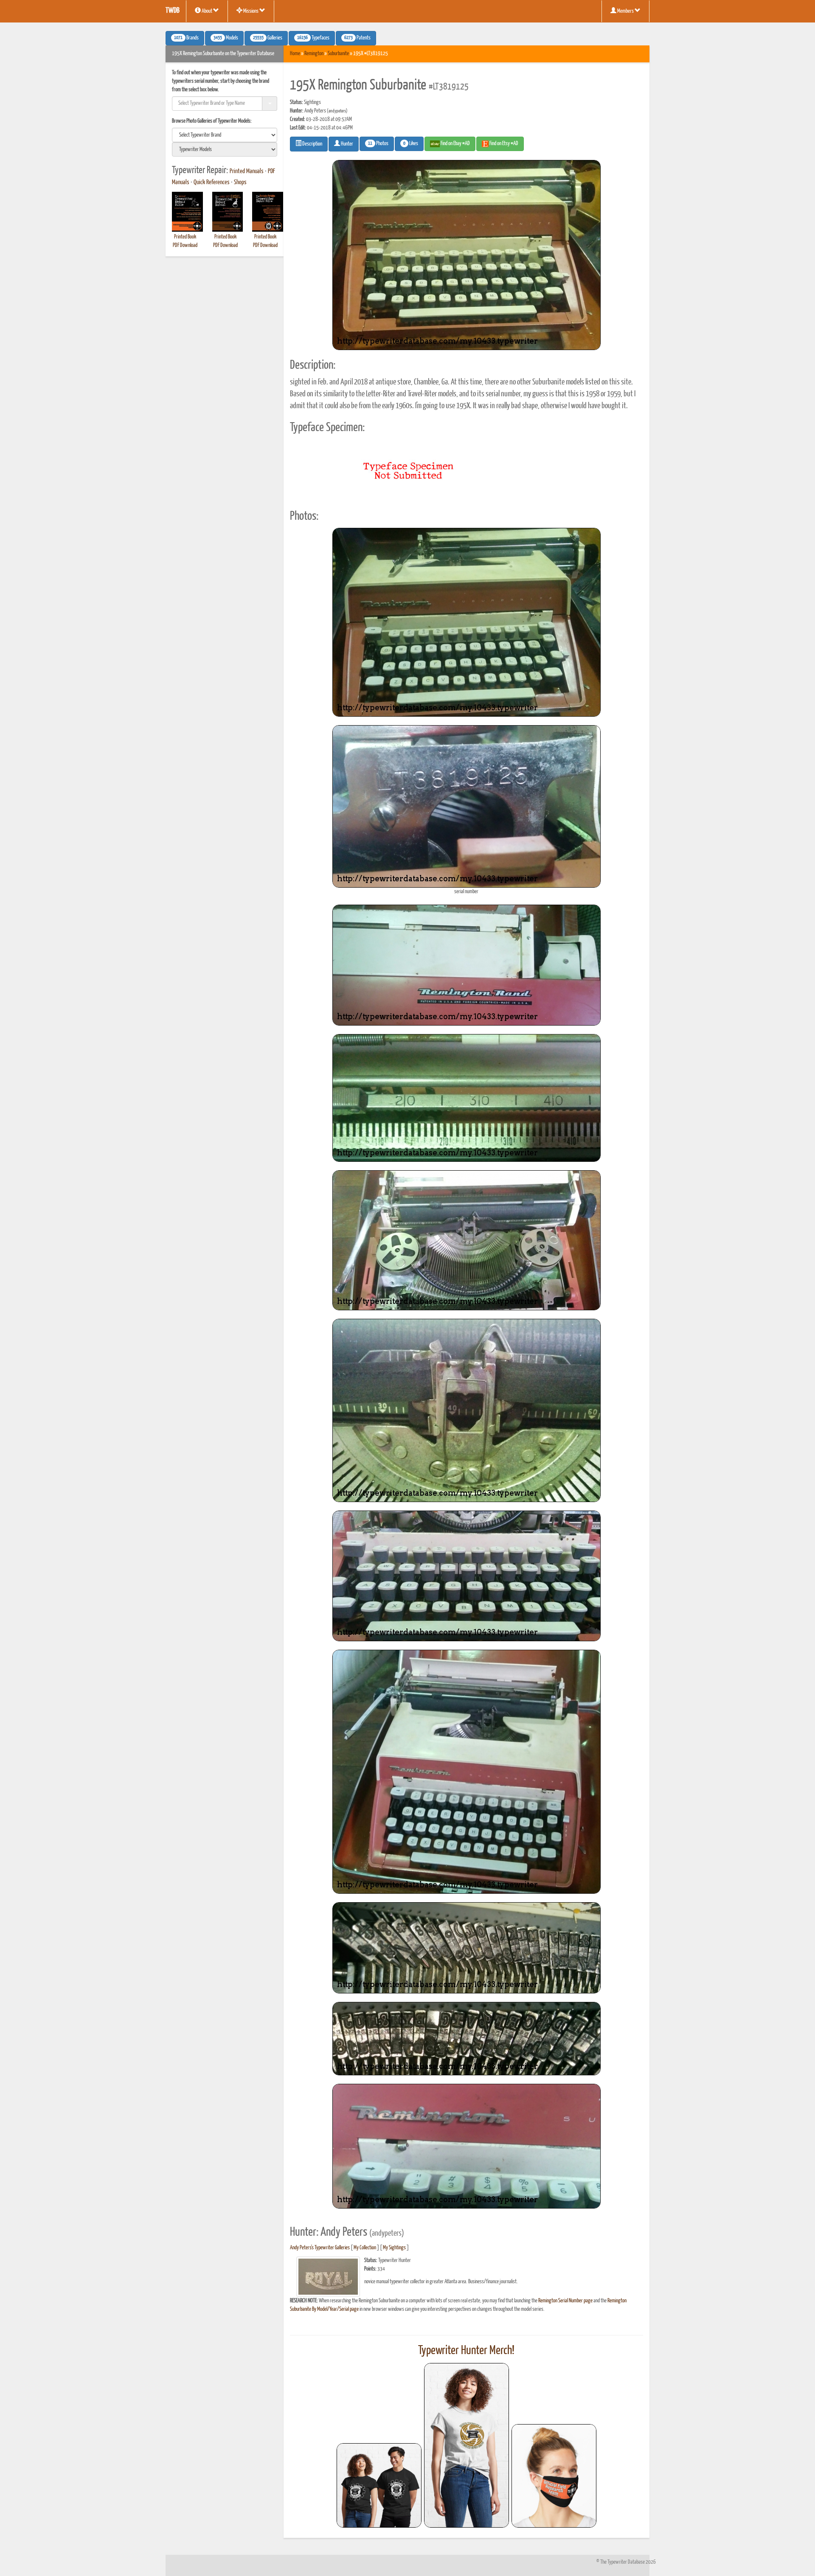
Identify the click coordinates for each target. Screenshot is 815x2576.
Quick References (212, 182)
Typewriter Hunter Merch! (466, 2351)
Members (625, 11)
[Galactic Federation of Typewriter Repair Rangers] (467, 2445)
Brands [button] (186, 38)
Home (295, 54)
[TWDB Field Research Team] (554, 2476)
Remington (314, 54)
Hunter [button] (347, 144)
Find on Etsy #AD (503, 144)
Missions (251, 11)
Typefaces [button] (313, 38)
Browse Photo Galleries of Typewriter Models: (212, 121)
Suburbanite (338, 54)
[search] (225, 135)
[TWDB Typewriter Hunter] (379, 2485)
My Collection (365, 2248)
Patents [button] (357, 38)
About (207, 11)
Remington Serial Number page (565, 2301)
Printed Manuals (247, 171)
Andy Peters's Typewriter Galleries (320, 2248)
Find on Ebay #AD (455, 144)
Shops (240, 182)
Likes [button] (411, 144)
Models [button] (226, 38)
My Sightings (394, 2248)
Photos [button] (378, 144)
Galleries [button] (268, 38)
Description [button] (312, 144)
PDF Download (185, 245)
